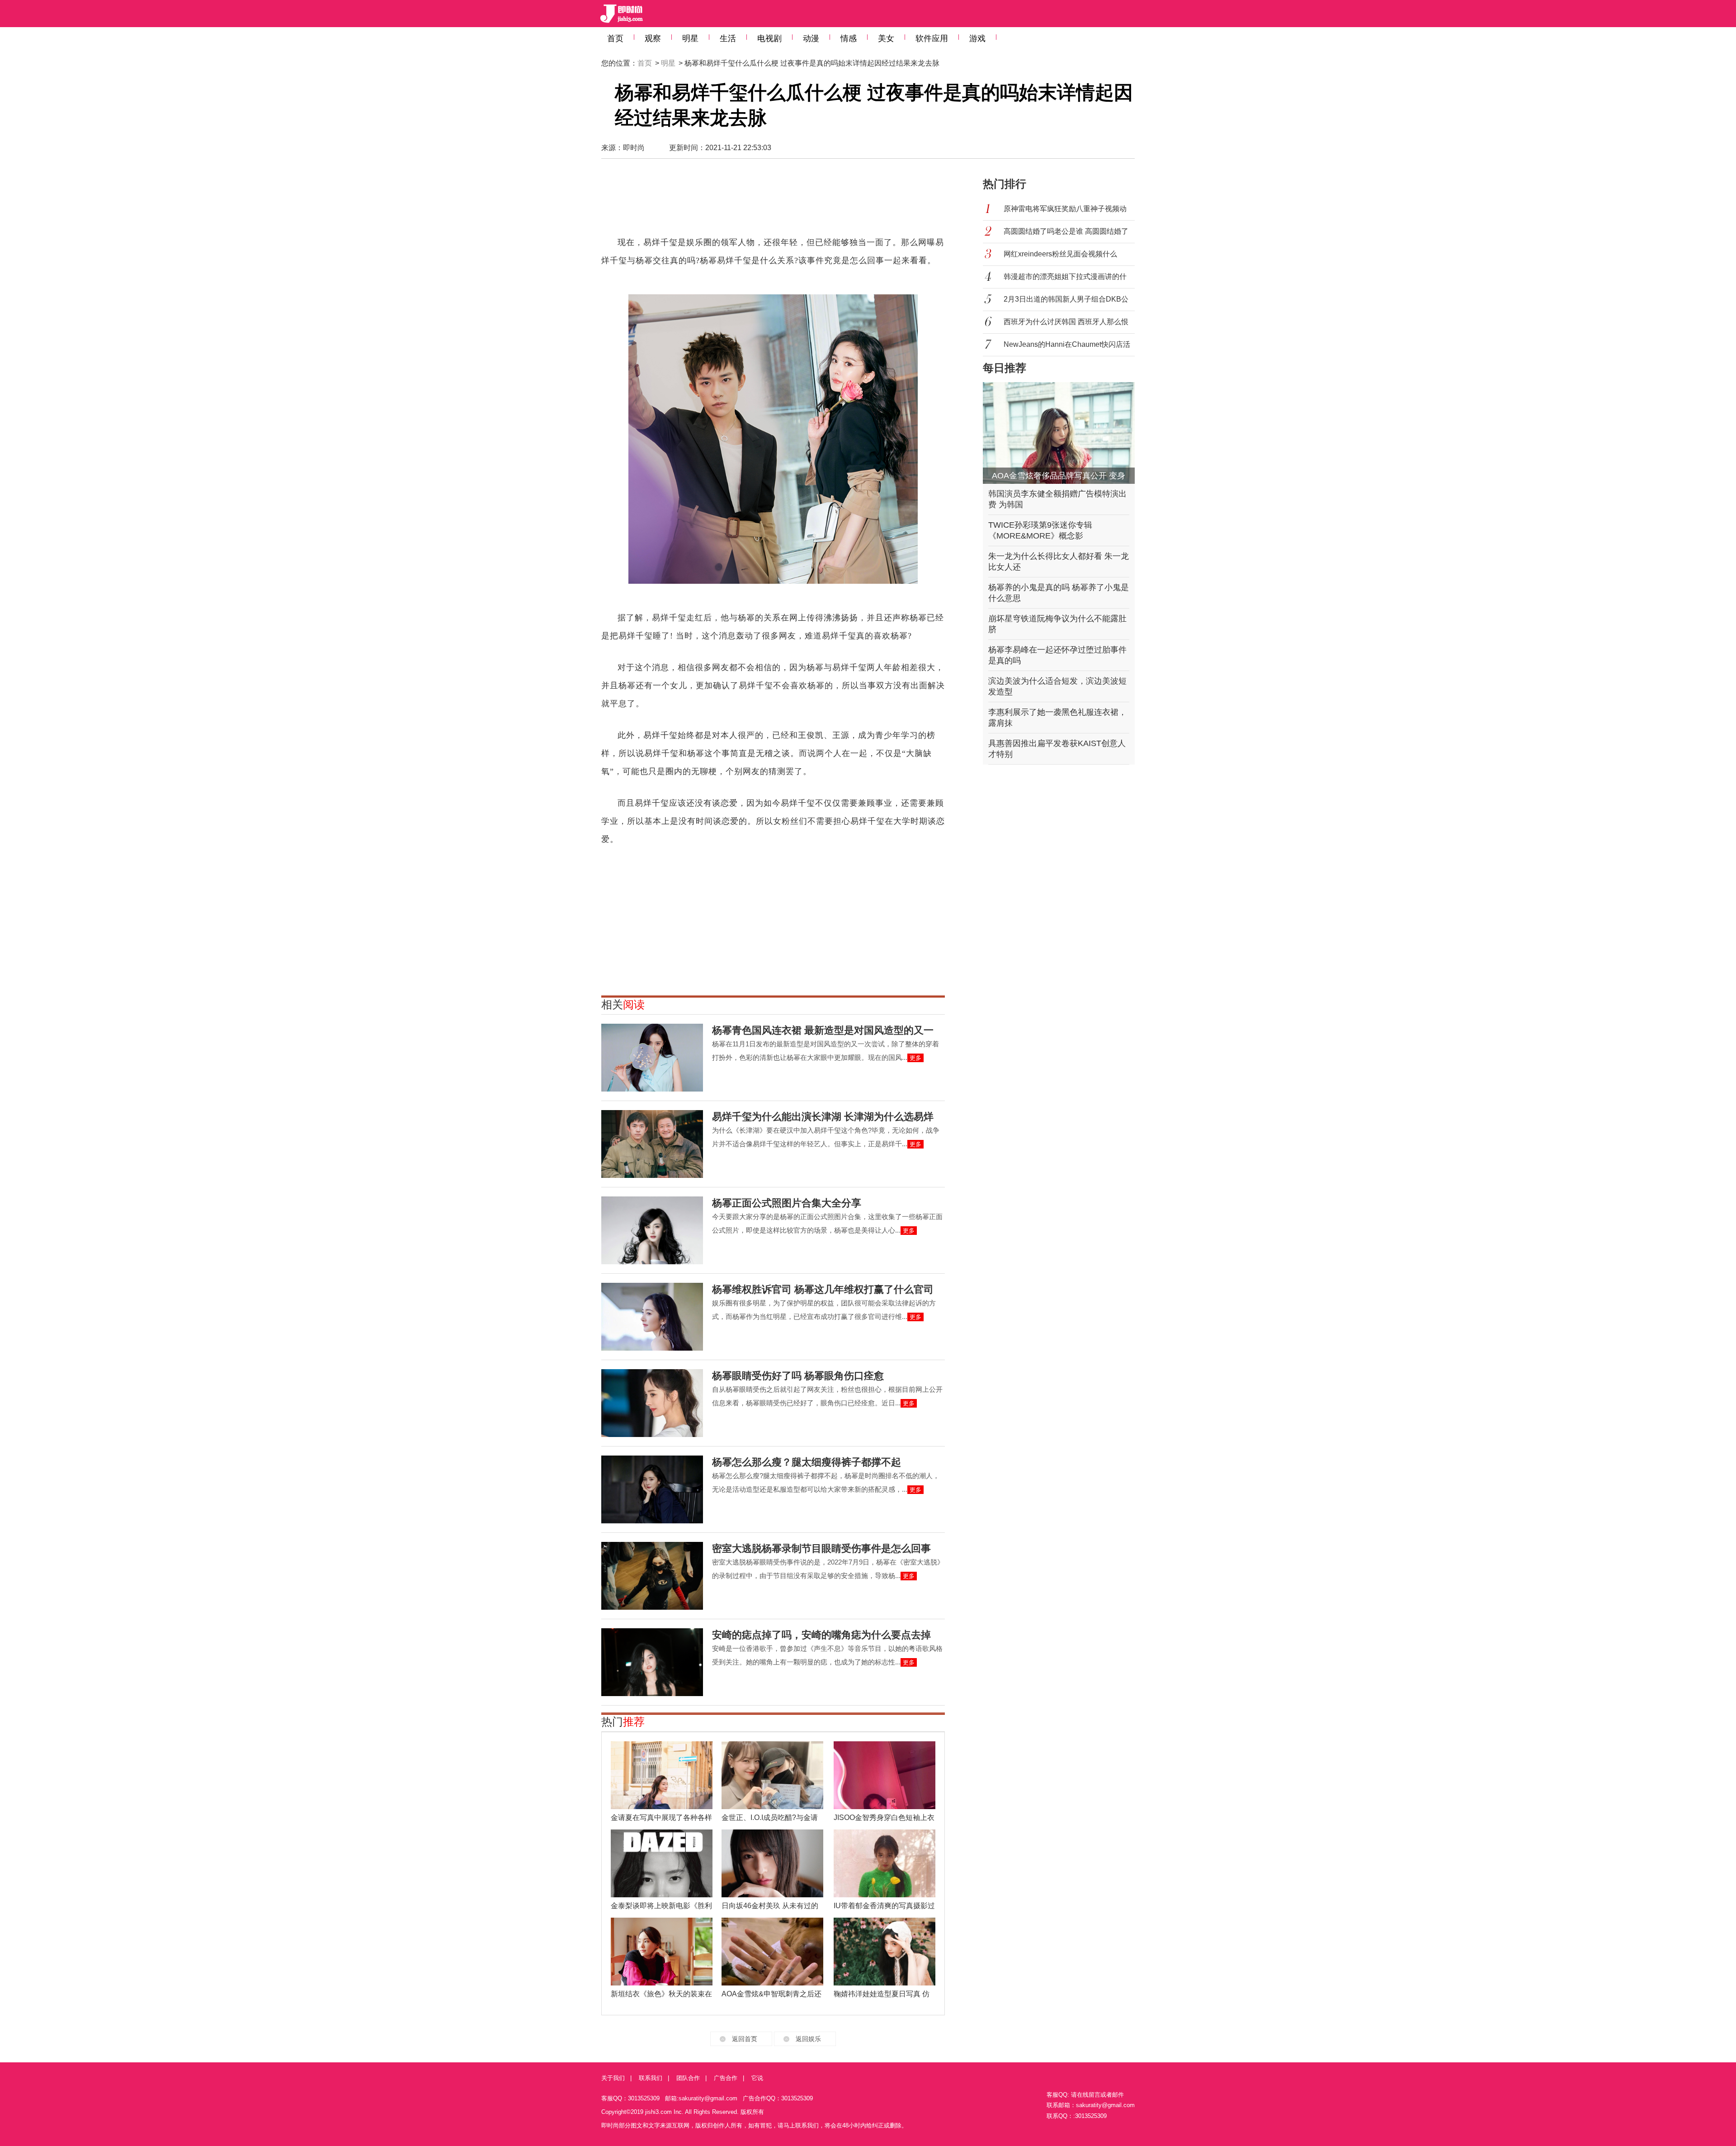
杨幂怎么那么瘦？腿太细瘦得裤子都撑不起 (807, 1462)
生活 (728, 38)
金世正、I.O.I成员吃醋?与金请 (770, 1817)
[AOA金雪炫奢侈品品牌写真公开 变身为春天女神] (1059, 433)
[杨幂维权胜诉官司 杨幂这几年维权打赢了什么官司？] (652, 1317)
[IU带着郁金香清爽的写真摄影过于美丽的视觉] (885, 1863)
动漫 (811, 38)
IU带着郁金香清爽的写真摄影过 (884, 1906)
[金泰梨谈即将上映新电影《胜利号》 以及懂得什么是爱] (662, 1863)
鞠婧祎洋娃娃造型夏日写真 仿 (882, 1994)
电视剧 (769, 38)
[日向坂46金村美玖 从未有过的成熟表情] (772, 1863)
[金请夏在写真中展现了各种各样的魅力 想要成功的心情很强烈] (662, 1775)
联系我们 (651, 2078)
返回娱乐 (808, 2039)
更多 (915, 1058)
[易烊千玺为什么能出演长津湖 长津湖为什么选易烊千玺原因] (652, 1144)
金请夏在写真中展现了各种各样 (661, 1817)
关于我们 (613, 2078)
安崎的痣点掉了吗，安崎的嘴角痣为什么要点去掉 (821, 1635)
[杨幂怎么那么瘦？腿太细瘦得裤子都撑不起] (652, 1489)
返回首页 (745, 2039)
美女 (886, 38)
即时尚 (634, 148)
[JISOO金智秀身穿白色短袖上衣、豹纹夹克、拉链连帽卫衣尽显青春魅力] (885, 1775)
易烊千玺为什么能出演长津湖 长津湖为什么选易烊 (823, 1117)
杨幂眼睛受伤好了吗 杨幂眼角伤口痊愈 (798, 1376)
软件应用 (932, 38)
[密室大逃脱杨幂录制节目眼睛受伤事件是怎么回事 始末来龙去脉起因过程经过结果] (652, 1576)
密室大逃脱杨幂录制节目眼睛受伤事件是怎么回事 (821, 1548)
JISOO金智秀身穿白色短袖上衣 (884, 1817)
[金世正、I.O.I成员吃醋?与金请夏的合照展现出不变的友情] (772, 1775)
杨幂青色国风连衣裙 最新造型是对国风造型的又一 (823, 1030)
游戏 (977, 38)
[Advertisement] (773, 202)
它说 (757, 2078)
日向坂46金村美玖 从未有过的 (770, 1906)
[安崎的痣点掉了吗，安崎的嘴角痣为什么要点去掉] (652, 1662)
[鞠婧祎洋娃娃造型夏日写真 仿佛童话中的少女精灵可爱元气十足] (885, 1952)
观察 (653, 38)
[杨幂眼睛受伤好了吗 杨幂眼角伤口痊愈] (652, 1403)
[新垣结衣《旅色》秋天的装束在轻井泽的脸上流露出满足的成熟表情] (662, 1952)
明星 (690, 38)
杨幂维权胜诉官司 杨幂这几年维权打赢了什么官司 (823, 1289)
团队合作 (688, 2078)
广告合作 (726, 2078)
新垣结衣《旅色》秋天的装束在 (661, 1994)
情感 (849, 38)
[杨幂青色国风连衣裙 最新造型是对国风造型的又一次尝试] (652, 1058)
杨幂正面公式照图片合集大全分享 (787, 1203)
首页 (615, 38)
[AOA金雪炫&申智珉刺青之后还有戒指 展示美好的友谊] (772, 1952)
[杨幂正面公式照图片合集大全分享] (652, 1230)
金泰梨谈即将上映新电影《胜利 (661, 1906)
